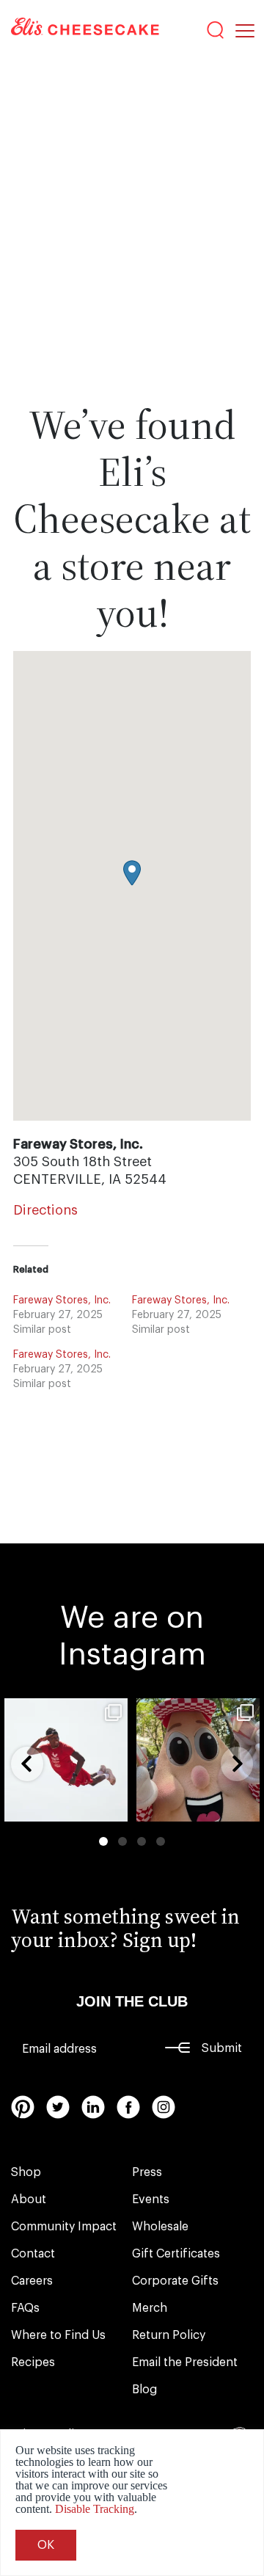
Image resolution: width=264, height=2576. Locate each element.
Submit (222, 2048)
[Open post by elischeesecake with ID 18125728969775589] (198, 1760)
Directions (45, 1210)
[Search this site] (216, 30)
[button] (132, 873)
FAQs (25, 2308)
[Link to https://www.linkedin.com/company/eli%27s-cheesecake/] (93, 2107)
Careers (32, 2281)
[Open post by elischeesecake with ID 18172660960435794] (66, 1760)
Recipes (33, 2362)
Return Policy (169, 2335)
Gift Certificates (176, 2254)
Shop (26, 2172)
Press (147, 2172)
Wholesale (160, 2227)
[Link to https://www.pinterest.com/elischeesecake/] (23, 2107)
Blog (144, 2390)
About (29, 2200)
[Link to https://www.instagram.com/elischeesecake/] (164, 2107)
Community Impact (64, 2227)
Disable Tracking (95, 2509)
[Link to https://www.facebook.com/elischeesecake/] (128, 2107)
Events (151, 2200)
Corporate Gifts (175, 2281)
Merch (150, 2308)
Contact (33, 2254)
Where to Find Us (58, 2335)
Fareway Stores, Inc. (62, 1300)
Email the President (185, 2362)
